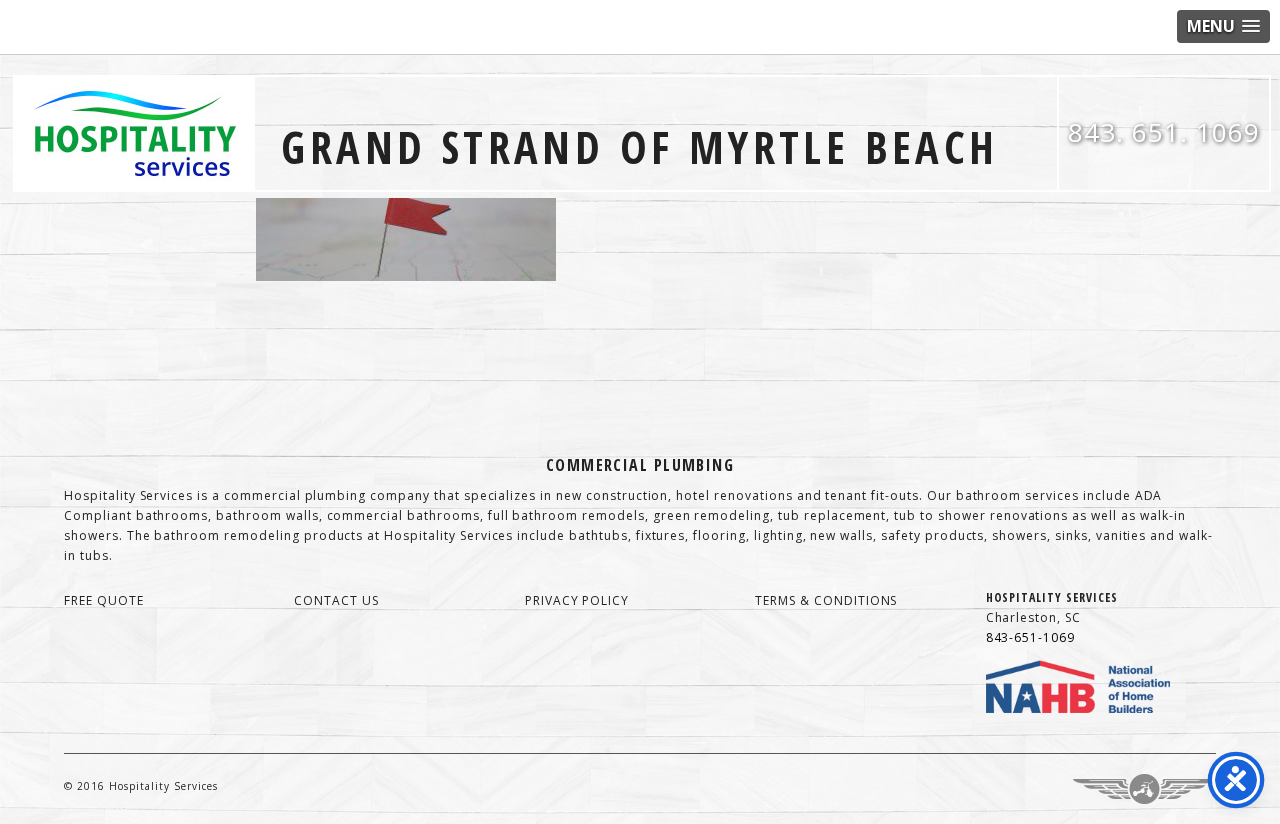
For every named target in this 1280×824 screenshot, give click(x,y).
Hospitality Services (135, 133)
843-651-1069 (1031, 637)
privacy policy (577, 600)
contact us (336, 600)
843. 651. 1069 (1164, 132)
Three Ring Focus (1144, 789)
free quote (104, 600)
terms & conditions (826, 600)
